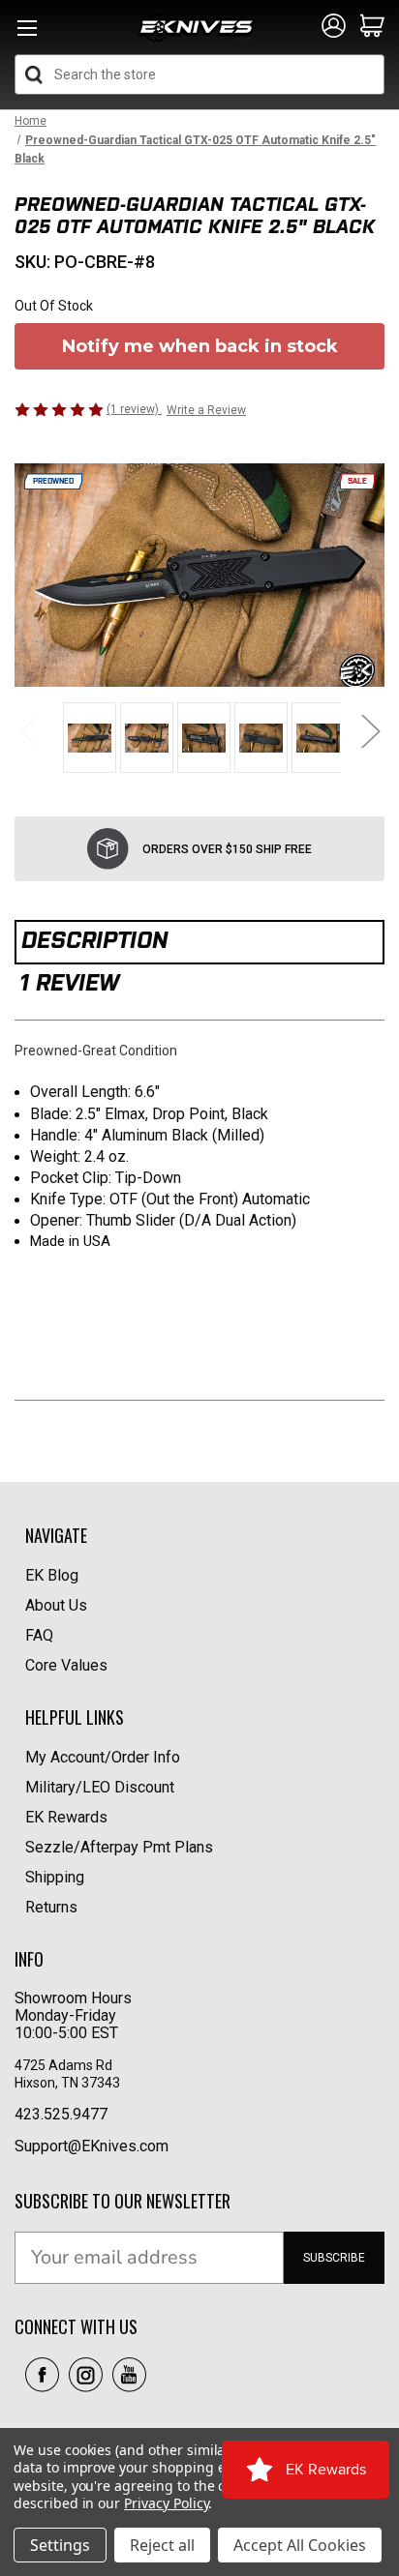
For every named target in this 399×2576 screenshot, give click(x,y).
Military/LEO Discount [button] (100, 1787)
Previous (29, 731)
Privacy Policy (166, 2503)
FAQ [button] (39, 1635)
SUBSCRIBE (334, 2258)
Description (94, 940)
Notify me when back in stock (200, 346)
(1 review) (134, 409)
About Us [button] (56, 1605)
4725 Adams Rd (63, 2065)
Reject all (162, 2545)
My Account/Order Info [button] (103, 1757)
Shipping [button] (55, 1877)
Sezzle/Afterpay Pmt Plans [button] (119, 1847)
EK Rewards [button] (66, 1817)
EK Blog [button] (52, 1575)
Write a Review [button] (206, 410)
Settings (60, 2545)
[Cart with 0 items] (372, 27)
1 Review (69, 982)
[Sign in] (334, 27)
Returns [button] (51, 1907)
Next (370, 731)
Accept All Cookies (300, 2545)
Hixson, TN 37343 (69, 2083)
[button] (42, 2375)
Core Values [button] (66, 1665)
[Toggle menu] (27, 33)
